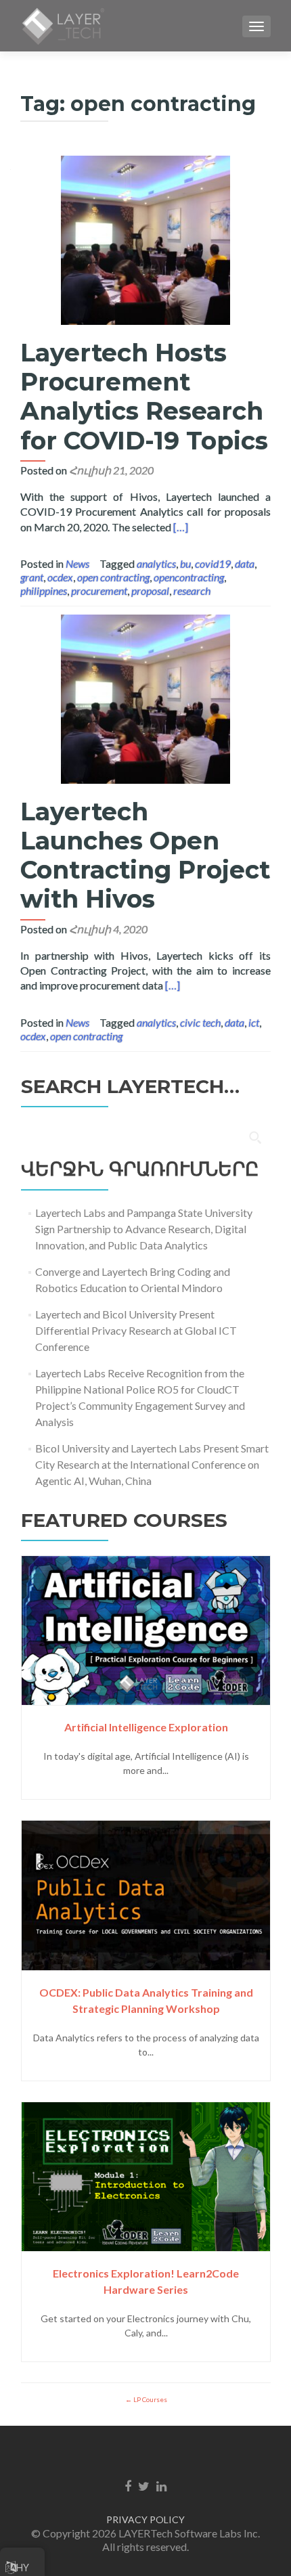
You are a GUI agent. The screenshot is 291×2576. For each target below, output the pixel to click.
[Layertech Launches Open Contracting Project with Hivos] (145, 697)
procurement (99, 591)
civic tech (200, 1022)
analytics (156, 563)
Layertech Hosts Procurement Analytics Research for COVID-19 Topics (144, 397)
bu (185, 563)
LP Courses (150, 2399)
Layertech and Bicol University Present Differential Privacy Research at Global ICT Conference (136, 1330)
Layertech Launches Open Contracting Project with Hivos (145, 856)
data (245, 563)
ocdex (60, 577)
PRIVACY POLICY (145, 2519)
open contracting (113, 577)
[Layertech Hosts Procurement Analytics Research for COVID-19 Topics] (145, 239)
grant (32, 577)
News (77, 563)
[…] (181, 527)
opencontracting (189, 577)
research (192, 591)
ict (254, 1022)
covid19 (213, 563)
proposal (150, 591)
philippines (44, 591)
